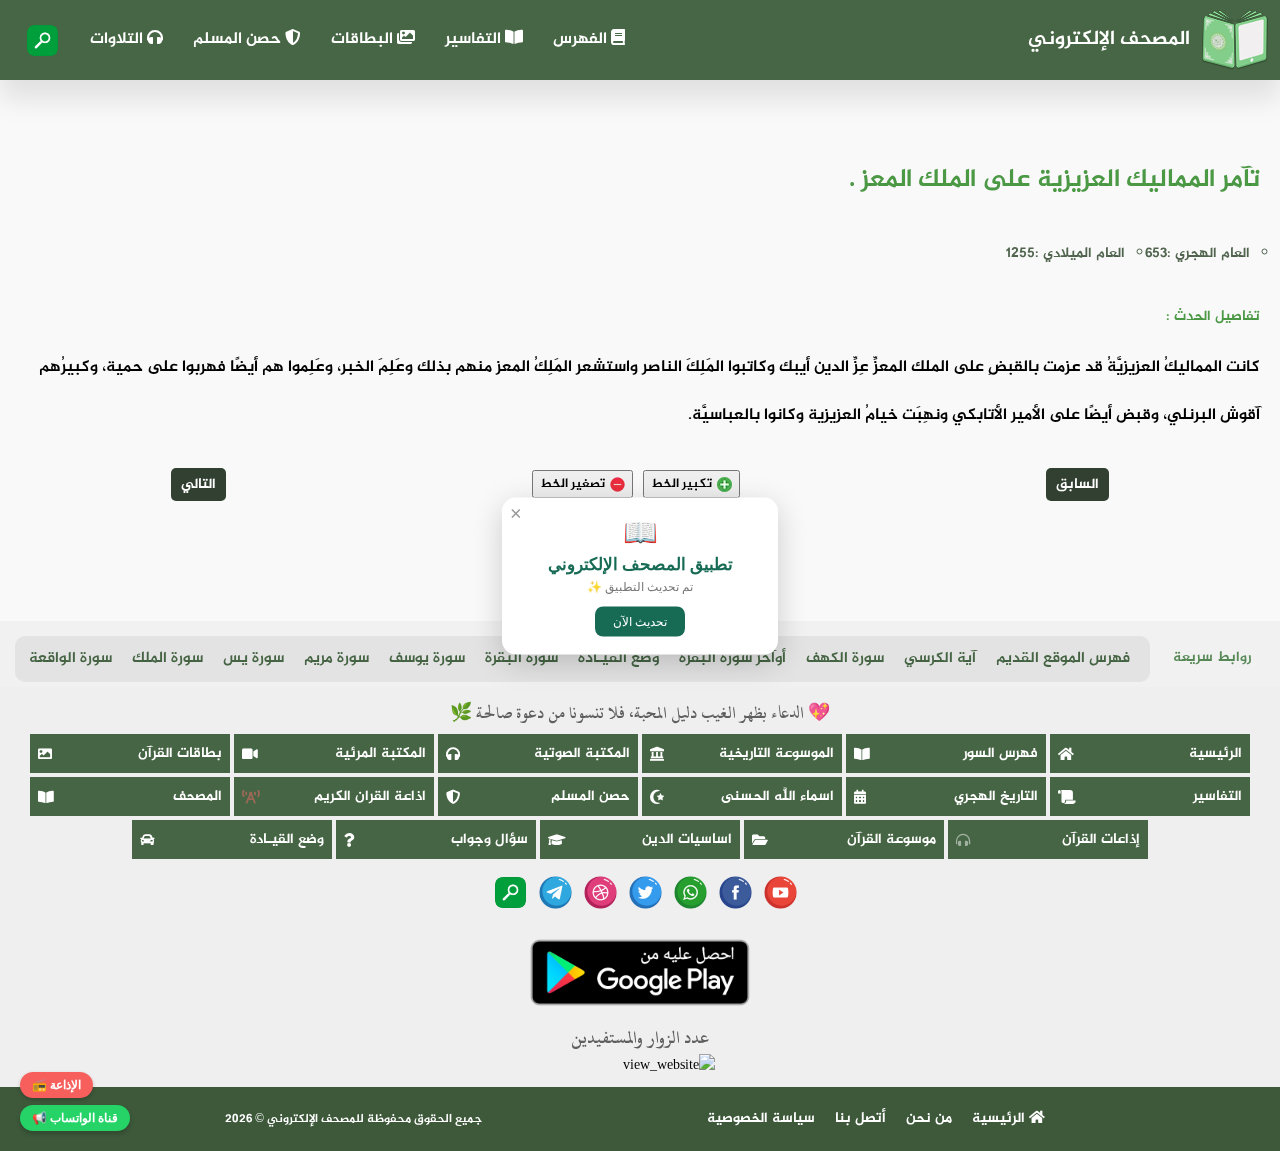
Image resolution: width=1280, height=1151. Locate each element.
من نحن (929, 1118)
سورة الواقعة (70, 658)
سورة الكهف (845, 658)
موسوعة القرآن (891, 839)
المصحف (197, 796)
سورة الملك (167, 658)
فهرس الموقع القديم (1063, 658)
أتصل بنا (860, 1118)
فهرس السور (1000, 753)
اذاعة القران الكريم (370, 796)
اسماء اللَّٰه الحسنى (777, 796)
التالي (198, 484)
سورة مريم (336, 658)
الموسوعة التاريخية (776, 753)
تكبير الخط (681, 484)
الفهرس (582, 39)
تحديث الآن (640, 621)
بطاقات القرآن (180, 753)
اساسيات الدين (687, 839)
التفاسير (475, 39)
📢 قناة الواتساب (75, 1118)
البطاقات (364, 39)
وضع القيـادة (618, 658)
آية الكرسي (940, 658)
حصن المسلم (239, 39)
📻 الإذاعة (56, 1085)
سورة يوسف (427, 658)
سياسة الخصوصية (761, 1118)
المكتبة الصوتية (582, 753)
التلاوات (118, 39)
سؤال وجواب (489, 839)
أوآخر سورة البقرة (732, 658)
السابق (1077, 484)
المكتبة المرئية (380, 753)
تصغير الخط (572, 484)
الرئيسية (1215, 753)
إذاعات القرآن (1101, 839)
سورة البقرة (521, 658)
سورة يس (253, 658)
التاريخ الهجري (996, 796)
